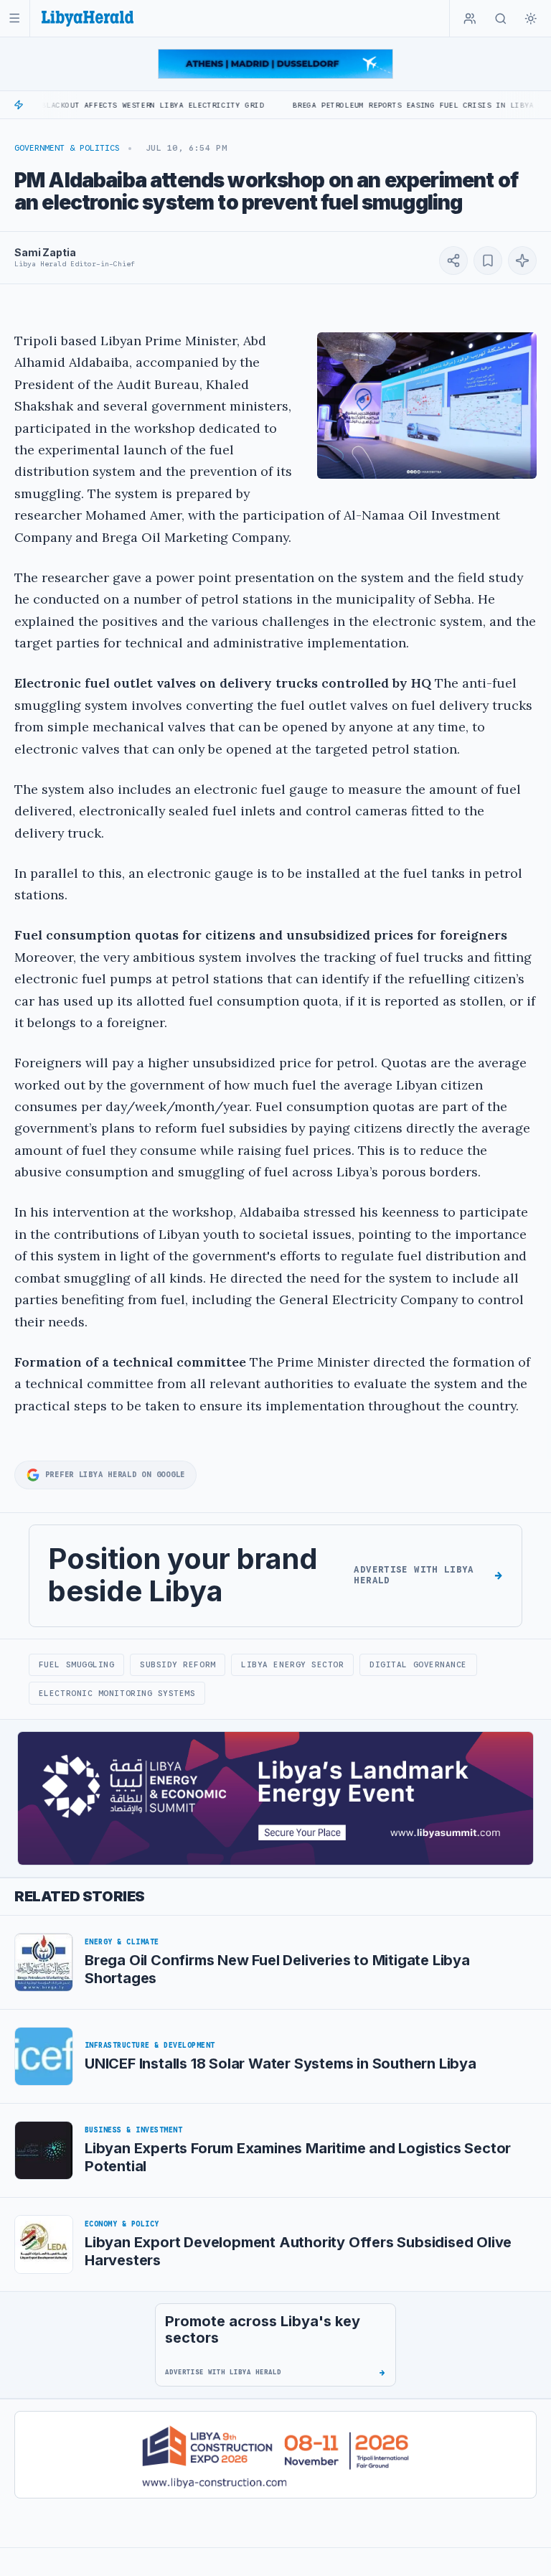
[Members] (470, 19)
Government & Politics (67, 148)
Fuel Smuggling (77, 1664)
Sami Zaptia (45, 252)
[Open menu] (15, 18)
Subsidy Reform (178, 1664)
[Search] (501, 19)
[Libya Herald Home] (88, 18)
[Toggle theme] (531, 19)
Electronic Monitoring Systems (117, 1693)
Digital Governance (418, 1664)
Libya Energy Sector (292, 1664)
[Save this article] (488, 261)
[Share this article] (453, 261)
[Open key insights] (522, 261)
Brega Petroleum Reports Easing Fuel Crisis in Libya (364, 105)
